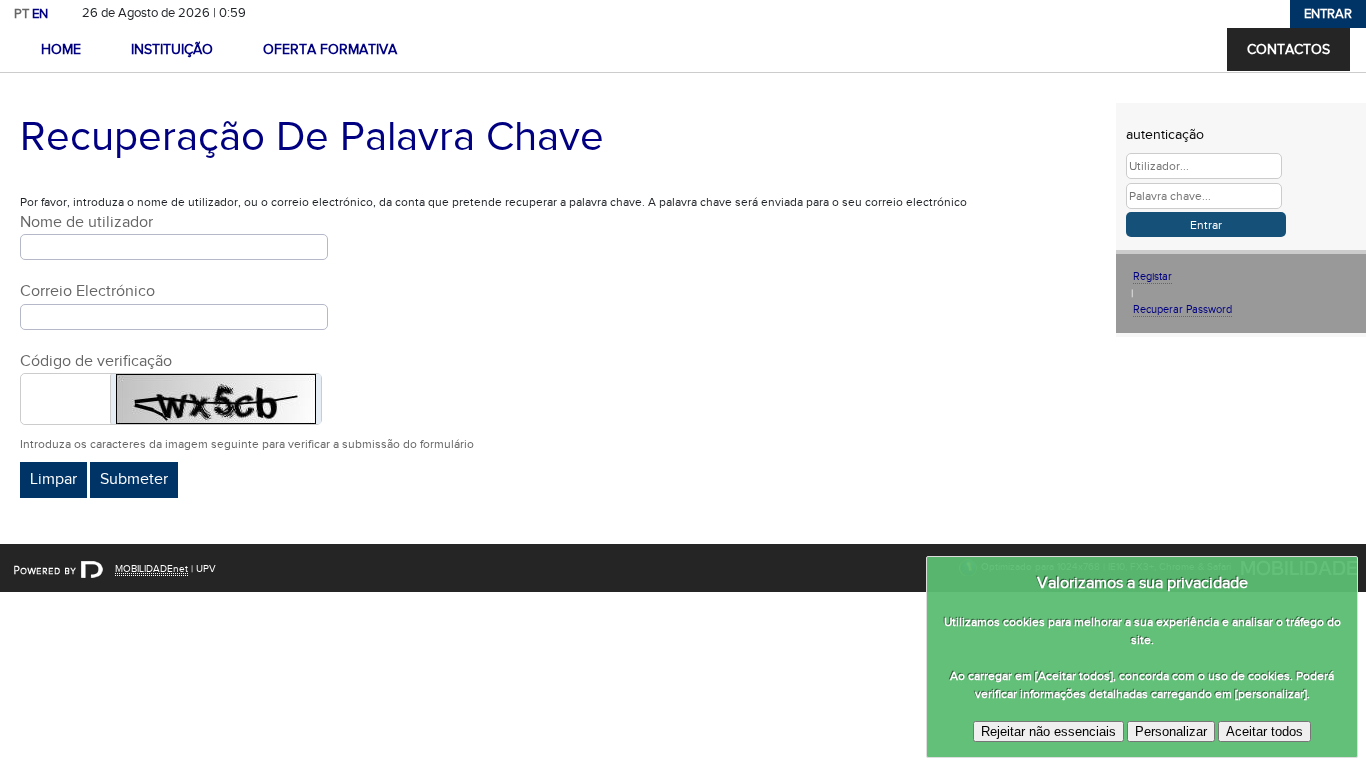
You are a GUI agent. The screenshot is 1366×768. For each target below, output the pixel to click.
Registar (1152, 276)
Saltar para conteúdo (317, 13)
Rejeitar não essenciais (1048, 731)
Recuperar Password (1182, 309)
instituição (172, 49)
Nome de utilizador (86, 222)
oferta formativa (330, 49)
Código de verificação (96, 361)
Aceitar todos (1264, 731)
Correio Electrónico (87, 291)
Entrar (1328, 14)
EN (40, 14)
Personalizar (1171, 731)
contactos (1288, 49)
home (61, 49)
